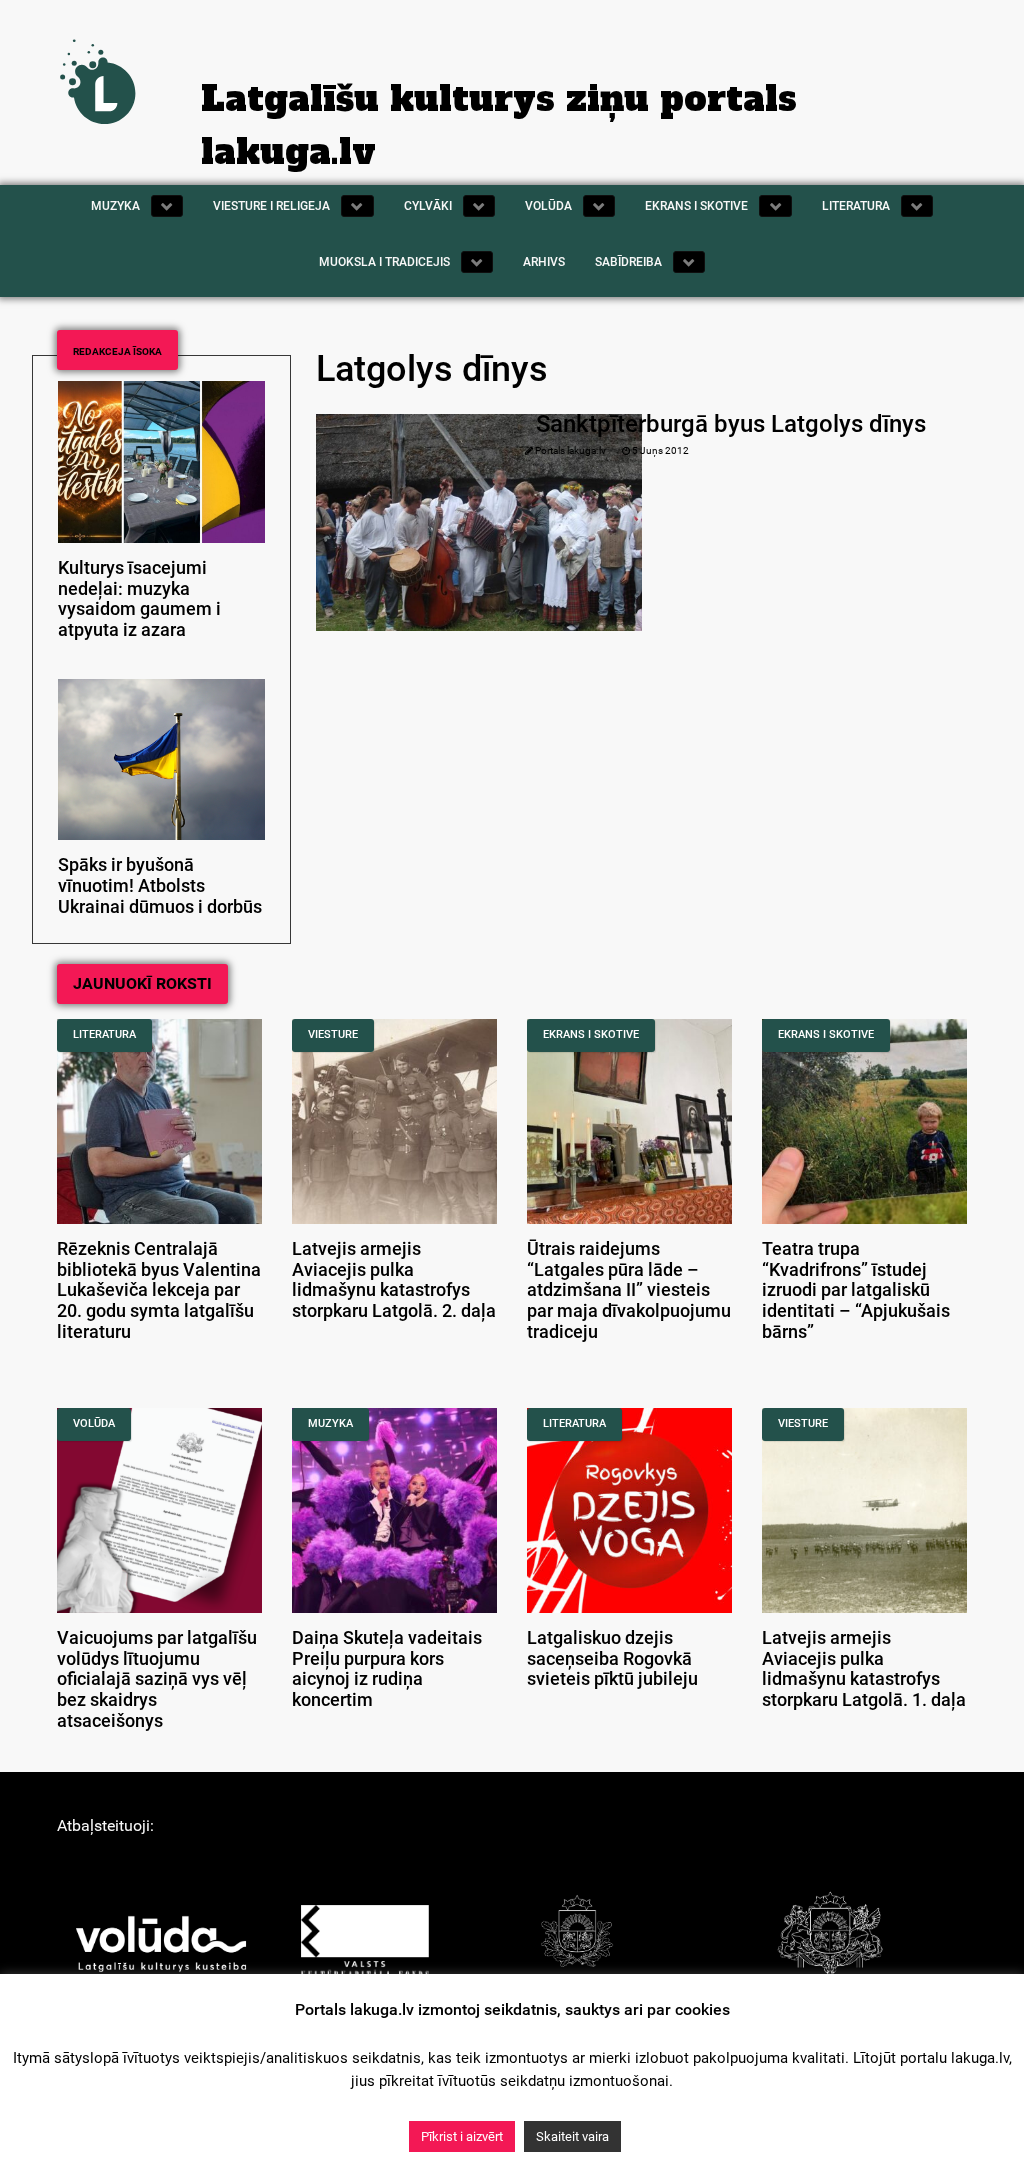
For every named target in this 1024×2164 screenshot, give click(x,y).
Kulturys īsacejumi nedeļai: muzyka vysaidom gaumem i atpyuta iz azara (139, 599)
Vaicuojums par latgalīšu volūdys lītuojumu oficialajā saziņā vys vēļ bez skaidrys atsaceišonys (157, 1679)
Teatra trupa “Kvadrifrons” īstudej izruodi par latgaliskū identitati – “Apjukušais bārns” (856, 1290)
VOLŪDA (94, 1423)
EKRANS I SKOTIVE (591, 1034)
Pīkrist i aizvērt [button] (462, 2136)
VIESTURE (333, 1034)
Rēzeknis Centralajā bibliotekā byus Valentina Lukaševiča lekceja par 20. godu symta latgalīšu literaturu (159, 1290)
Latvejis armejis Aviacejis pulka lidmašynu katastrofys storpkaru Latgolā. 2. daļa (394, 1280)
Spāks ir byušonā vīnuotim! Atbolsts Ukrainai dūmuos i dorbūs (160, 886)
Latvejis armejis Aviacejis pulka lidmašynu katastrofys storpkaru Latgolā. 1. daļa (864, 1669)
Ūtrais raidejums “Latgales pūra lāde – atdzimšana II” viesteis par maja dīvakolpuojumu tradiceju (629, 1290)
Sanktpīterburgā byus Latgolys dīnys (731, 424)
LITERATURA (104, 1034)
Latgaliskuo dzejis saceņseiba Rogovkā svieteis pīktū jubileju (612, 1659)
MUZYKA (330, 1423)
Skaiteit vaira (572, 2136)
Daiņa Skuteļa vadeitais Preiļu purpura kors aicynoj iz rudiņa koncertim (387, 1669)
